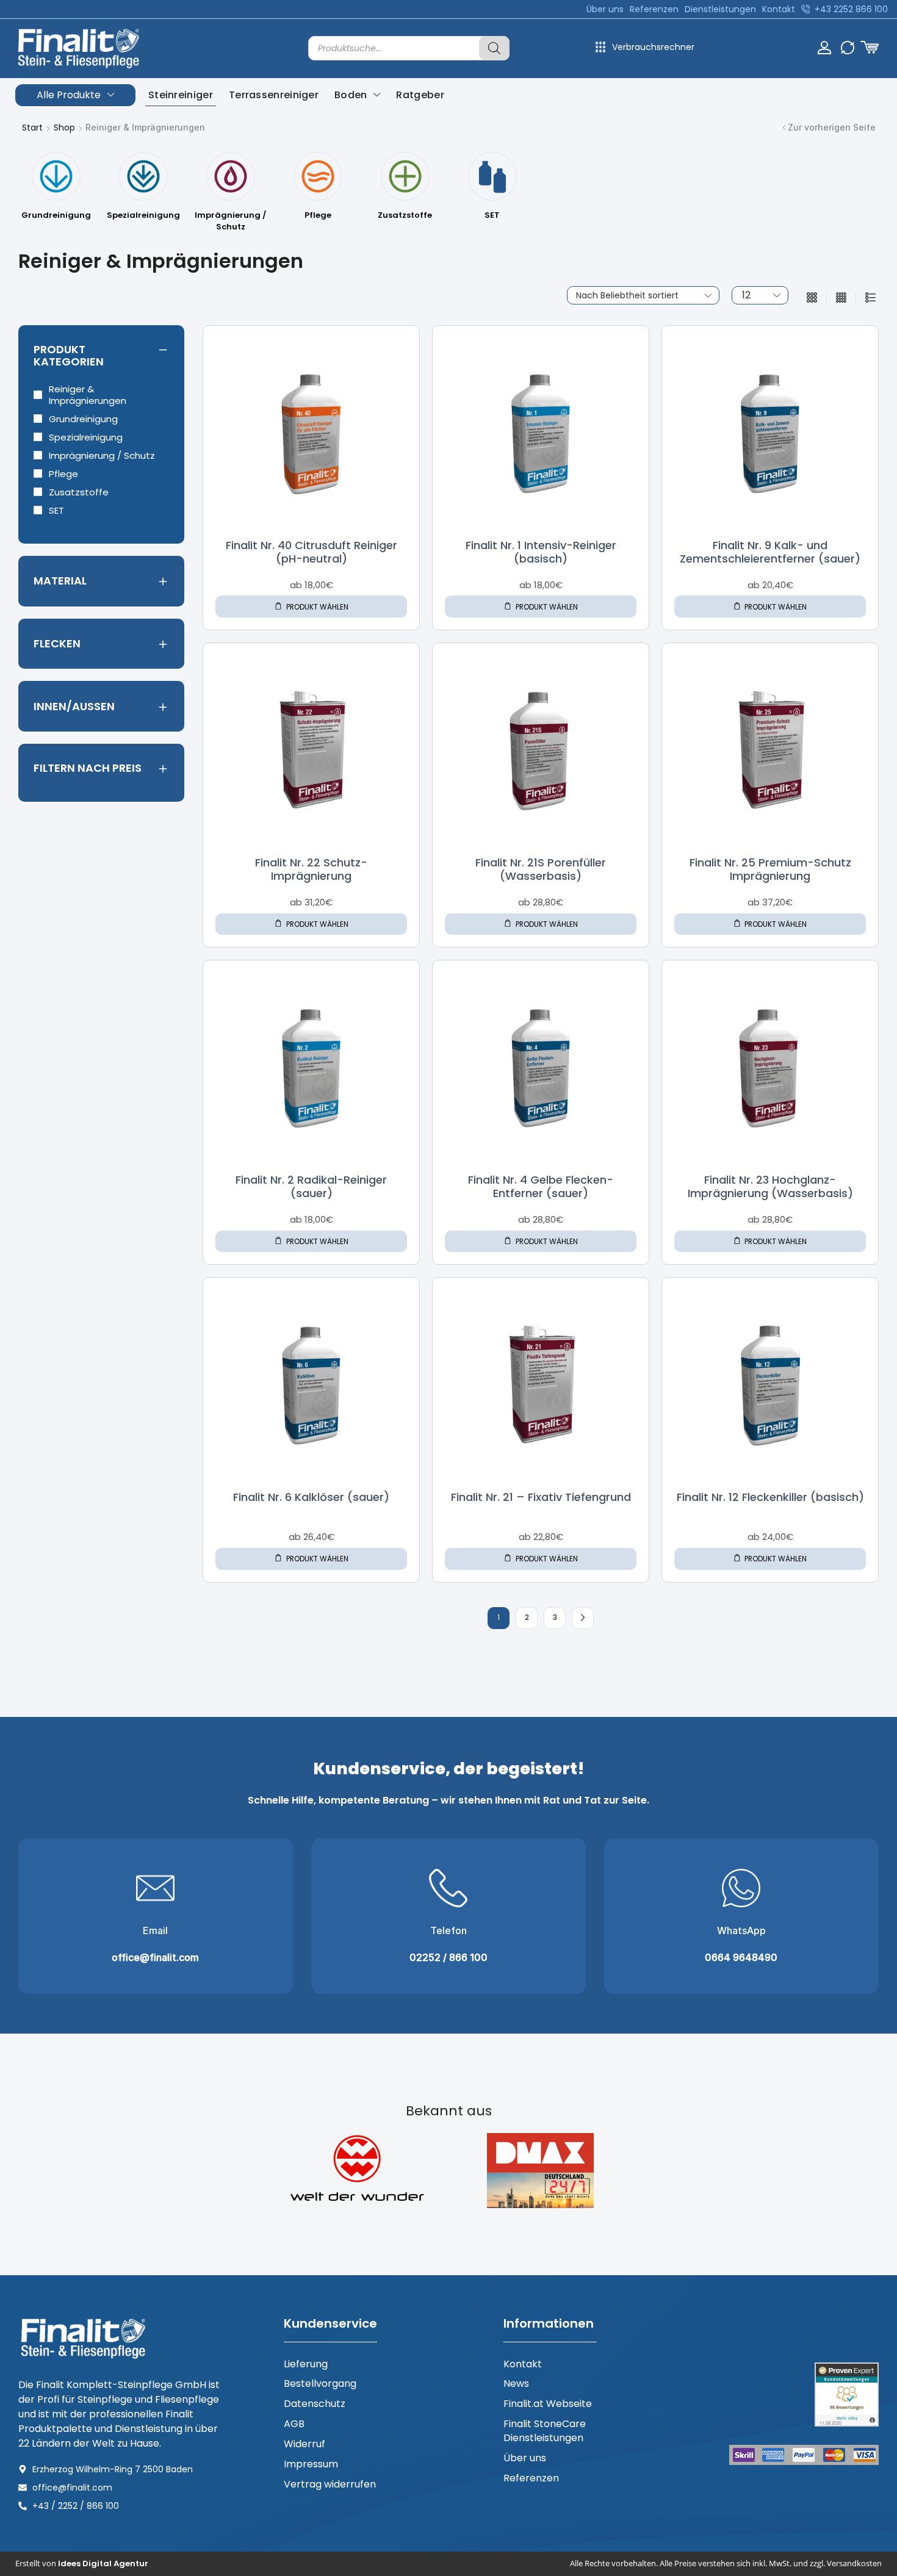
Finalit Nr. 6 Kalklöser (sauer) (311, 1497)
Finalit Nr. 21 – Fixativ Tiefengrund (541, 1497)
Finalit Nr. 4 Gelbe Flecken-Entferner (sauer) (541, 1186)
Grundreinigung (83, 419)
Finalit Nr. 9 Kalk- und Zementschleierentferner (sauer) (770, 552)
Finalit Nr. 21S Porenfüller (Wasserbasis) (541, 869)
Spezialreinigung (86, 437)
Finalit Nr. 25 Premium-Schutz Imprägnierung (770, 869)
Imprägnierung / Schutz (102, 455)
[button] (870, 47)
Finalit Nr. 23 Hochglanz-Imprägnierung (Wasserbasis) (770, 1186)
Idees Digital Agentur (103, 2563)
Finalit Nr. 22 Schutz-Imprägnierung (311, 869)
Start (32, 128)
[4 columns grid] (841, 298)
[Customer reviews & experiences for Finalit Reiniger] (847, 2394)
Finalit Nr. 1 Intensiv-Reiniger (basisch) (541, 552)
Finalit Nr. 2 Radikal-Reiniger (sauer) (311, 1186)
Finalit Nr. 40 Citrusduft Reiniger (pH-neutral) (312, 552)
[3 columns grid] (812, 298)
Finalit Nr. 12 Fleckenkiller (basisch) (770, 1497)
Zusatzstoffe (79, 492)
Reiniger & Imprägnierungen (88, 395)
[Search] (494, 48)
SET (56, 510)
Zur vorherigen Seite (832, 127)
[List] (870, 298)
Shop (64, 128)
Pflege (63, 474)
